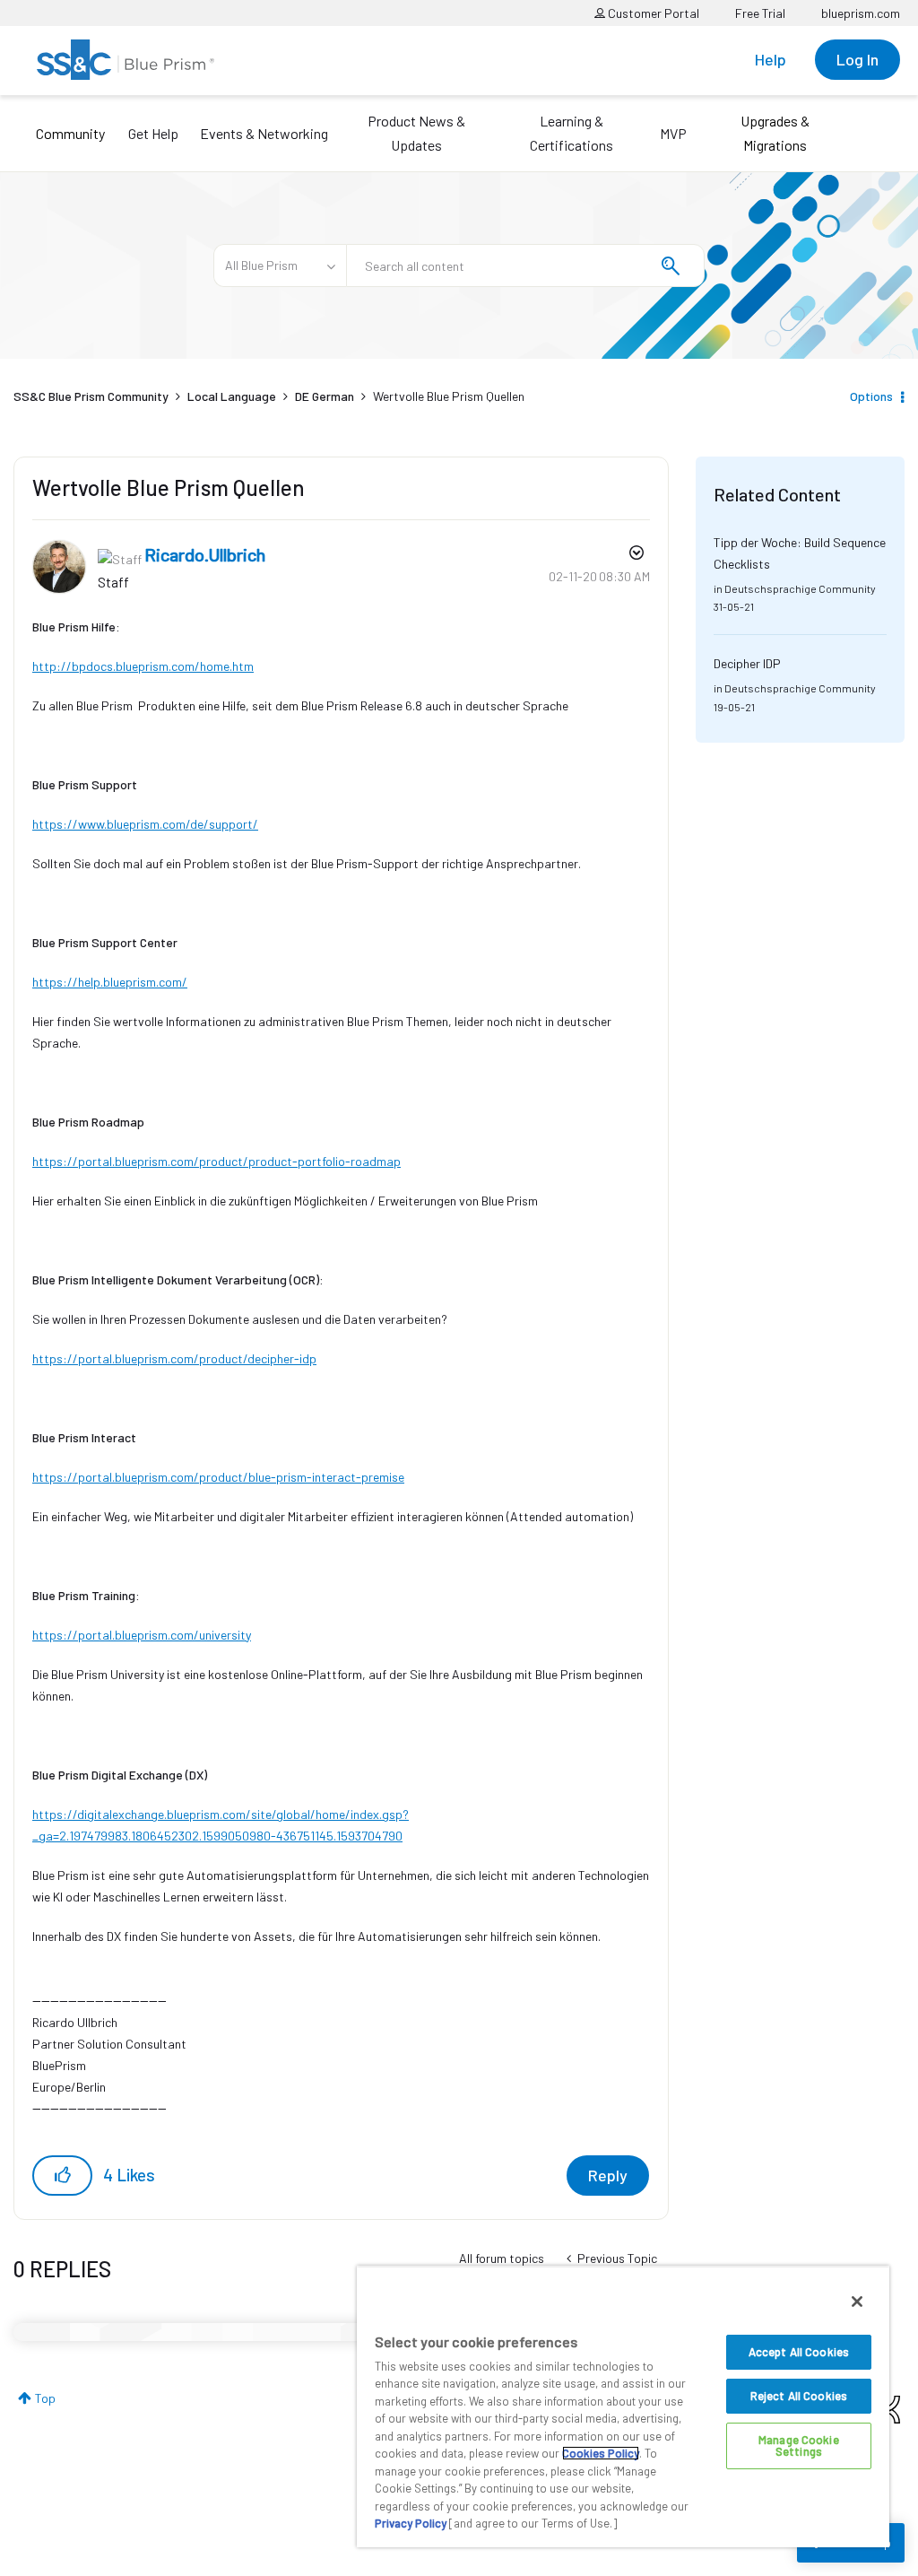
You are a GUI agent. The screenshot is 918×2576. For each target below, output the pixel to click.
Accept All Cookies (799, 2352)
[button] (62, 2176)
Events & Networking (264, 133)
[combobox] (525, 265)
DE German (325, 396)
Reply (608, 2175)
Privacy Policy (411, 2523)
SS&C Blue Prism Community (91, 396)
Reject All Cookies (799, 2396)
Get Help (153, 133)
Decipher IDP (747, 663)
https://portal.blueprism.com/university (142, 1635)
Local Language (232, 396)
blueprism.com (861, 13)
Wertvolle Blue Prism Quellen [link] (449, 396)
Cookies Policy (601, 2453)
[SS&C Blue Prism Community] (126, 60)
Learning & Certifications (572, 133)
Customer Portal (652, 13)
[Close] (857, 2302)
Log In (857, 59)
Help (771, 59)
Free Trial (760, 13)
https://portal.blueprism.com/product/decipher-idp (174, 1358)
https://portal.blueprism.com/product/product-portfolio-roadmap (217, 1161)
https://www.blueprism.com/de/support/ (145, 824)
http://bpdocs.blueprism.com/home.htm (143, 666)
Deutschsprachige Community (800, 588)
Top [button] (45, 2398)
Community (70, 133)
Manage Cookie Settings (799, 2445)
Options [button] (871, 396)
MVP (673, 133)
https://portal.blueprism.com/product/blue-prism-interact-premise (218, 1477)
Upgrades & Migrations (775, 133)
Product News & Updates (416, 133)
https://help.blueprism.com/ (110, 982)
